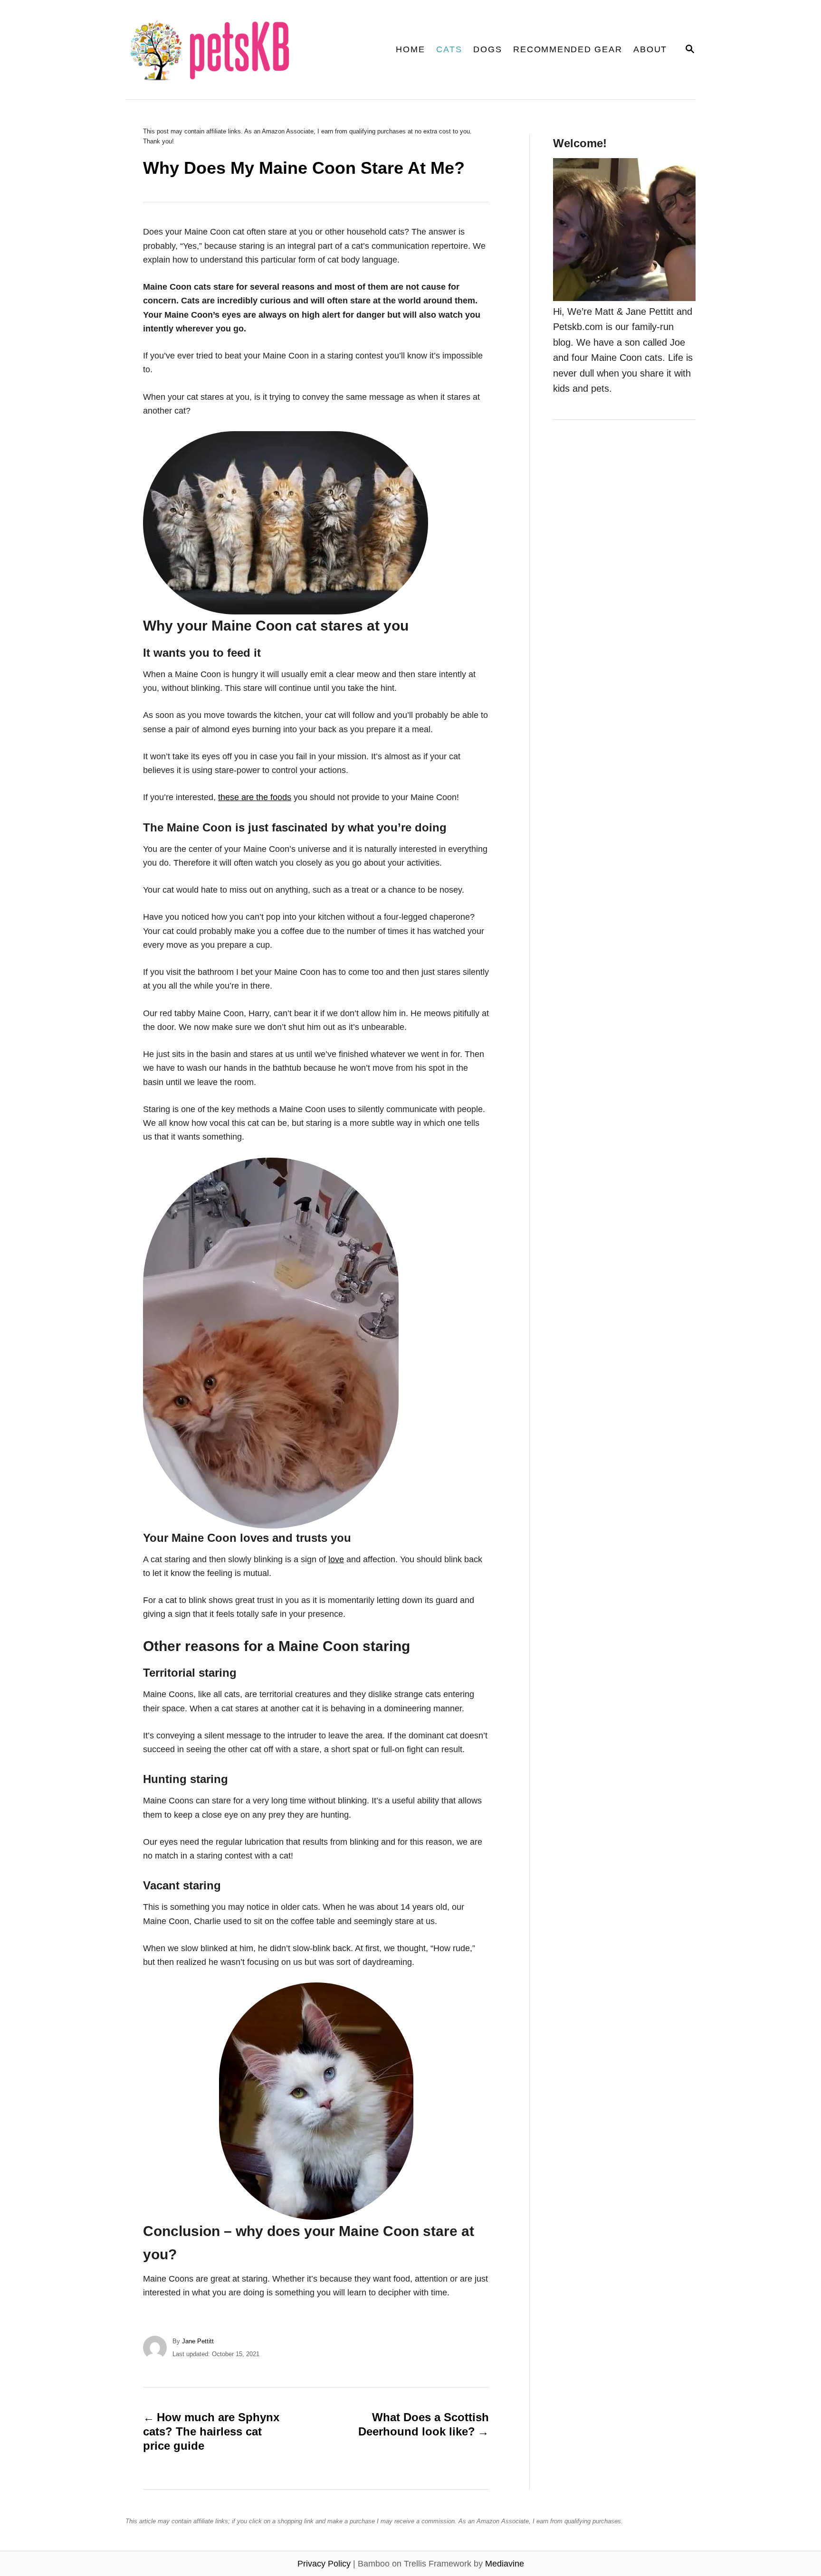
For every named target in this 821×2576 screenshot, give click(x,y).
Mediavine (505, 2564)
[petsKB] (227, 50)
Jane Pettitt (198, 2341)
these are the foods (255, 797)
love (336, 1559)
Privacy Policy (324, 2564)
